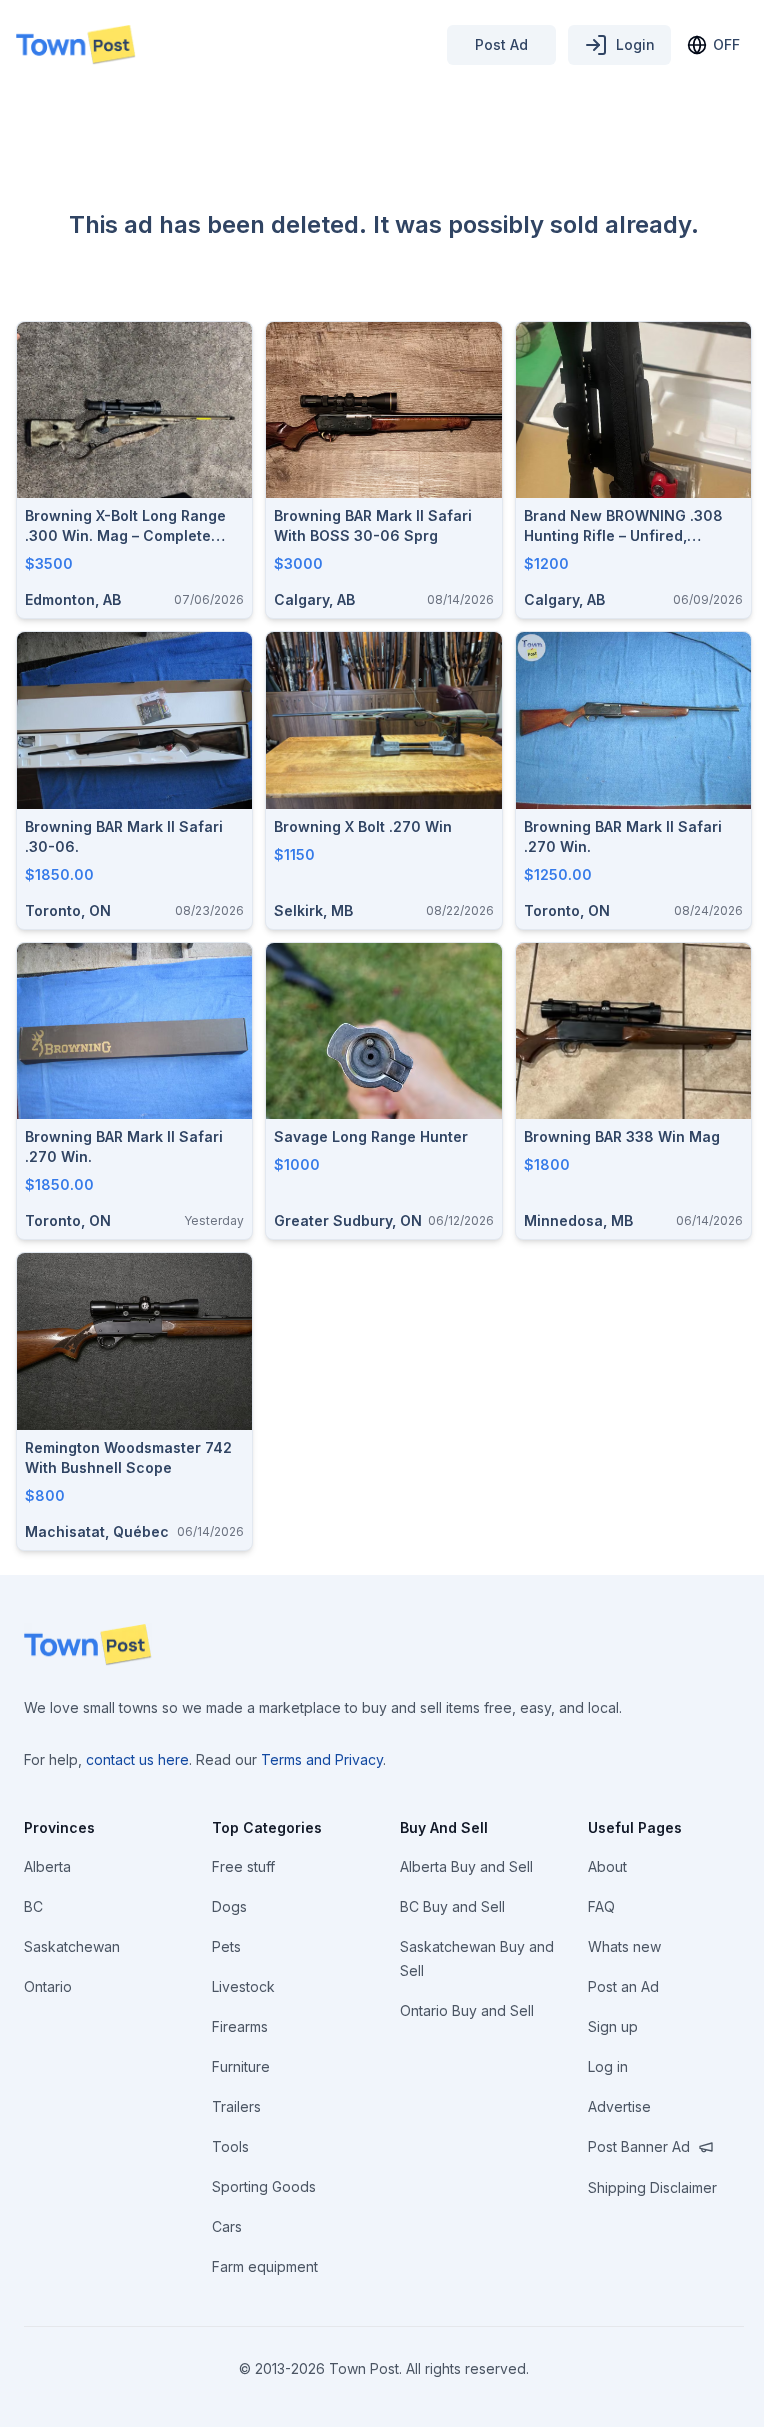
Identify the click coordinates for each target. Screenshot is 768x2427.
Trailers (236, 2106)
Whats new (624, 1946)
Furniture (241, 2066)
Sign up (613, 2026)
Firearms (240, 2026)
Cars (227, 2226)
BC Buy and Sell (452, 1906)
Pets (226, 1946)
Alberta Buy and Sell (466, 1866)
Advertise (619, 2106)
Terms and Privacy (322, 1759)
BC (33, 1906)
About (607, 1866)
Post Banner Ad (639, 2146)
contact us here (137, 1759)
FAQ (601, 1906)
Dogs (229, 1906)
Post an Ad (623, 1986)
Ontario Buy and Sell (467, 2010)
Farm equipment (265, 2266)
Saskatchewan (72, 1946)
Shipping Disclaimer (652, 2187)
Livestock (243, 1986)
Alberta (47, 1866)
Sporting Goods (264, 2186)
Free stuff (243, 1866)
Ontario (48, 1986)
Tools (230, 2146)
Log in (608, 2066)
